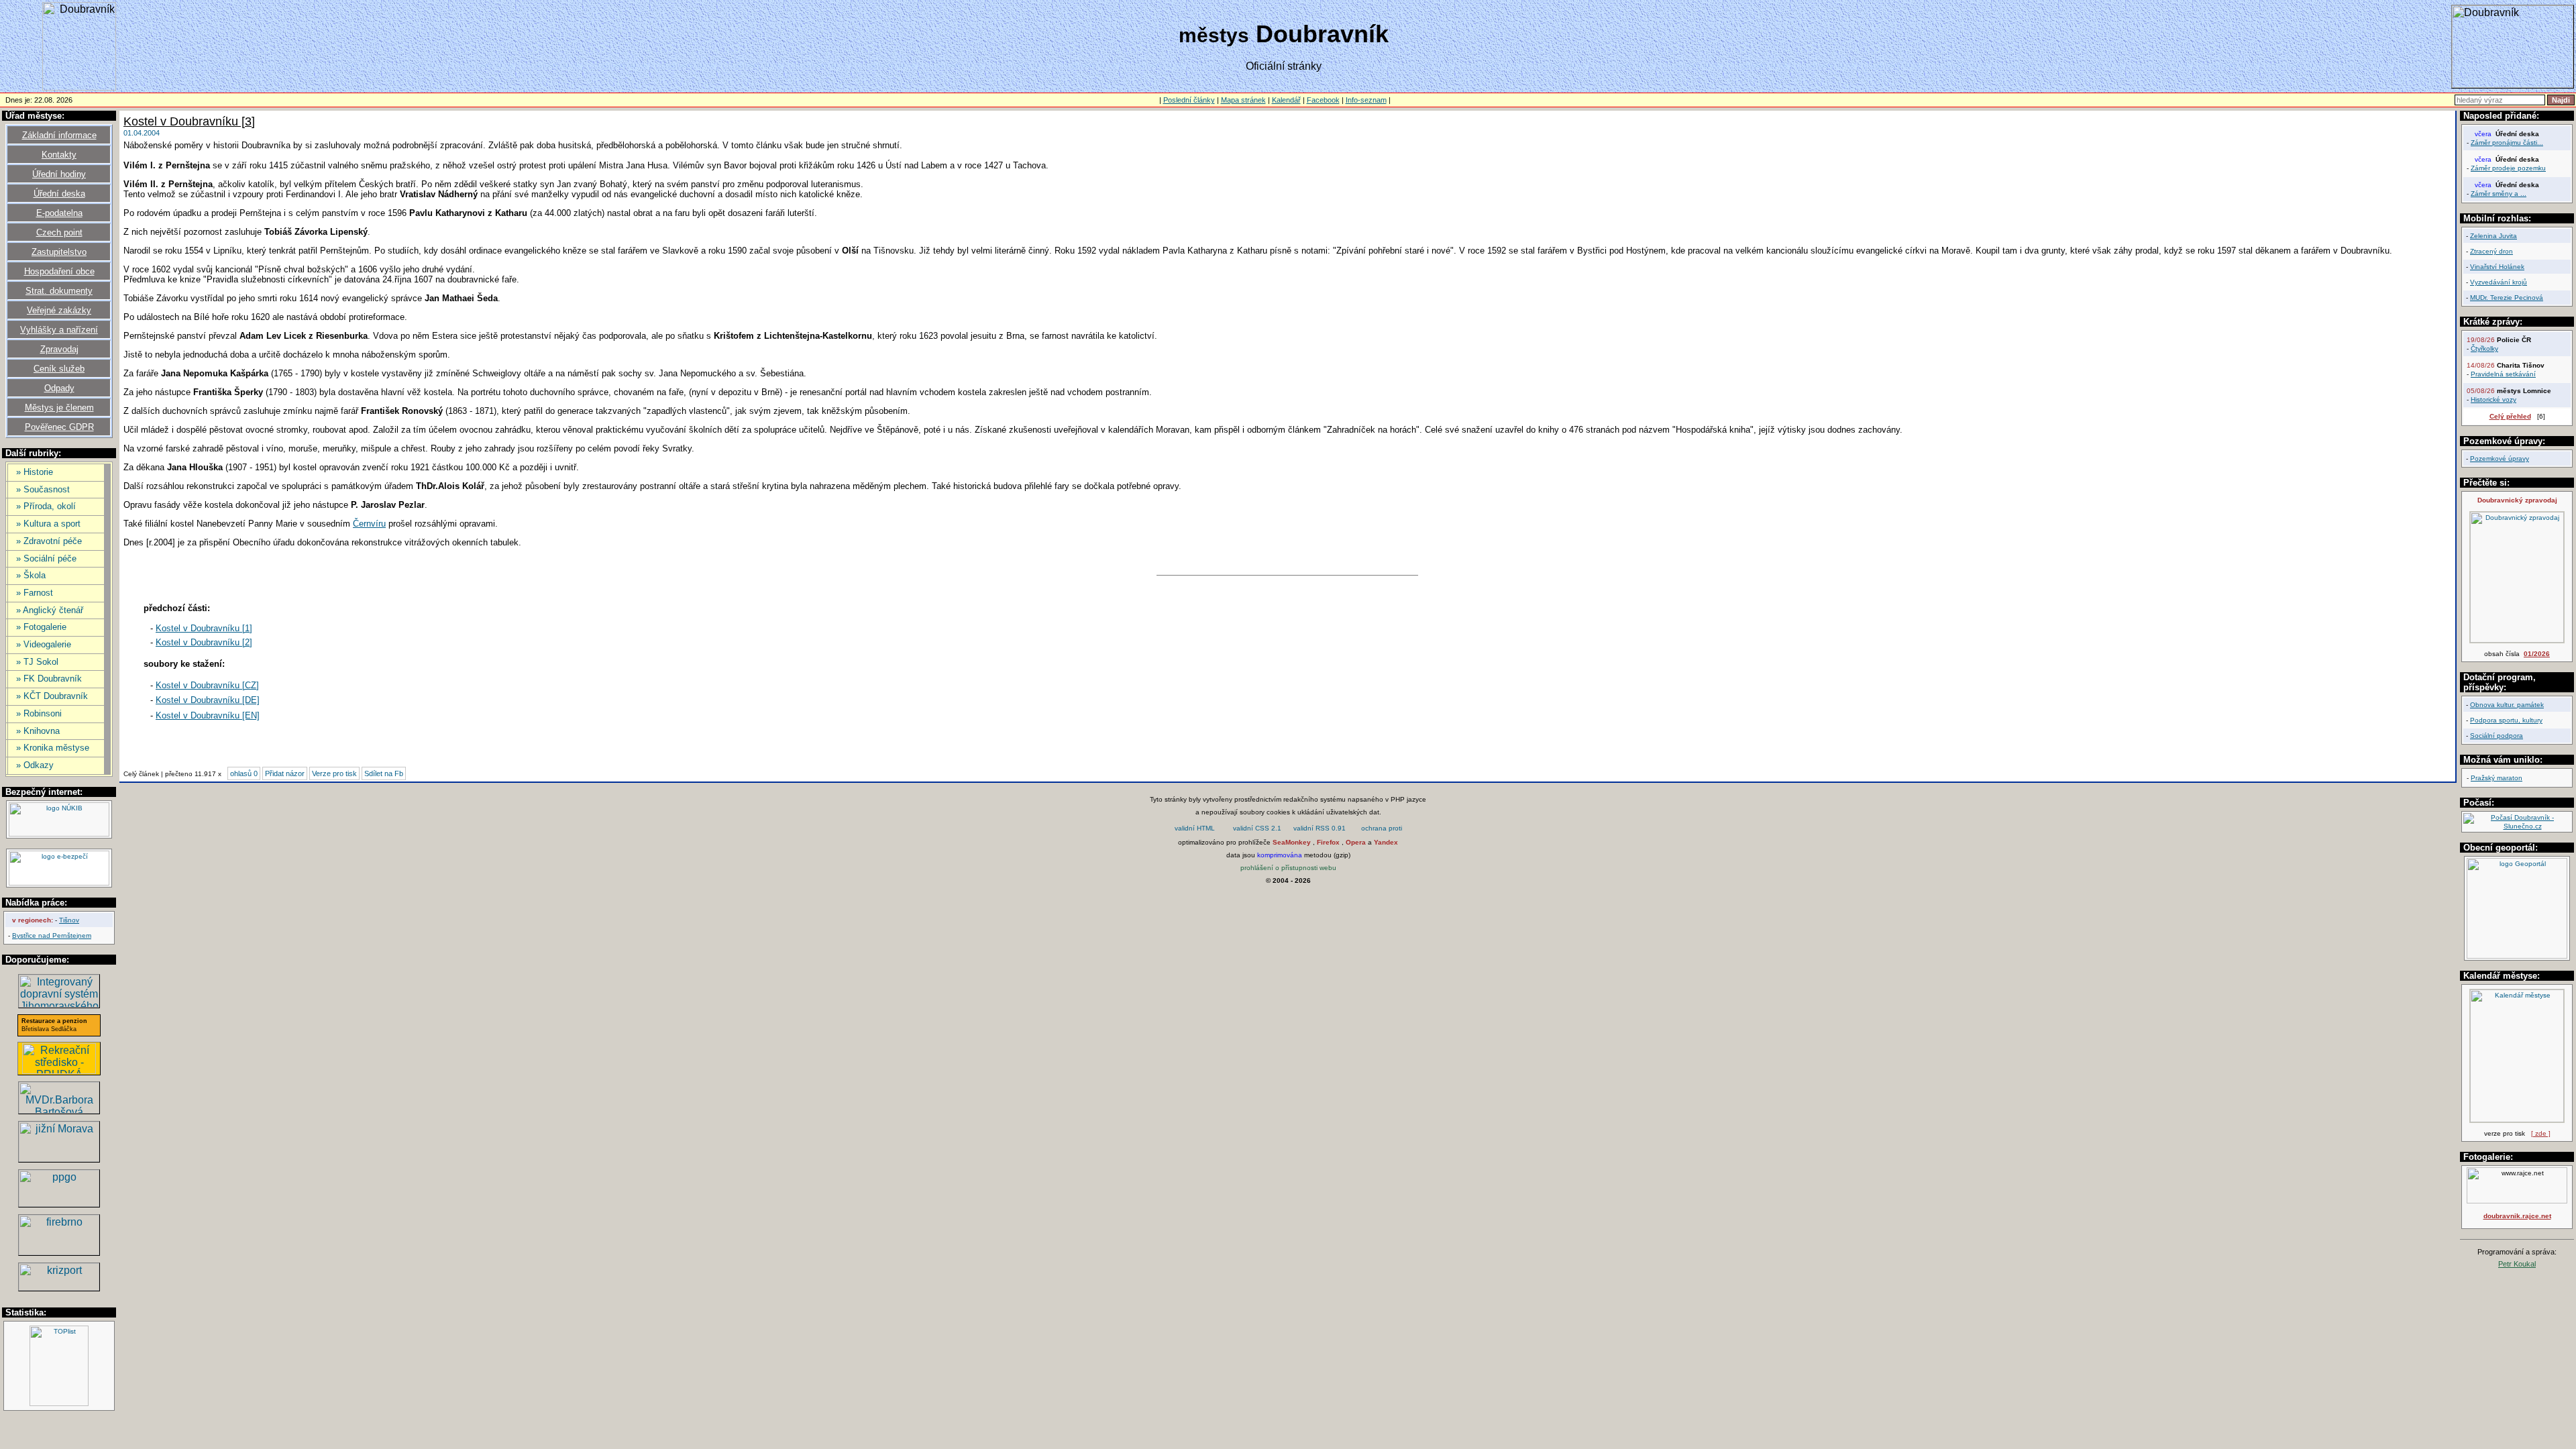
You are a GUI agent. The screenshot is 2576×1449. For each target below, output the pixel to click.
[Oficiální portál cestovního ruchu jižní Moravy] (59, 1158)
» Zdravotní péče (49, 541)
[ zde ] (2541, 1133)
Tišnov (69, 920)
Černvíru (369, 524)
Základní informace (59, 135)
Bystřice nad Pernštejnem (52, 935)
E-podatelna (59, 213)
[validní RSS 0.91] (1320, 829)
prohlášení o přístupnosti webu (1288, 868)
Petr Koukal (2517, 1264)
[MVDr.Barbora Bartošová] (59, 1110)
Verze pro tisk (334, 773)
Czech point (59, 232)
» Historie (35, 472)
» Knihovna (38, 731)
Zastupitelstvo (59, 252)
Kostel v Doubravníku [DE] (208, 700)
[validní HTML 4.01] (1195, 829)
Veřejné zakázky (59, 310)
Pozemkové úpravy (2500, 459)
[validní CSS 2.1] (1257, 829)
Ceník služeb (59, 369)
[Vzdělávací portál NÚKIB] (59, 834)
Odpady (59, 388)
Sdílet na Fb (384, 773)
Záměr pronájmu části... (2507, 143)
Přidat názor (285, 773)
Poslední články (1189, 100)
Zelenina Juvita (2493, 236)
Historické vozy (2493, 399)
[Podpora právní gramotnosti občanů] (59, 1203)
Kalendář (1286, 100)
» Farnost (35, 593)
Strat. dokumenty (59, 291)
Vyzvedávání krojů (2499, 282)
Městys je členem (59, 408)
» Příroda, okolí (46, 506)
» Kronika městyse (53, 748)
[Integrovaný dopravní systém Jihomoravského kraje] (59, 1004)
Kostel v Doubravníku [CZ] (207, 685)
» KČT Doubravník (52, 696)
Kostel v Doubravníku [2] (204, 642)
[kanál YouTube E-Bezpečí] (59, 883)
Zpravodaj (59, 349)
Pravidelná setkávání (2503, 374)
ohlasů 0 (244, 773)
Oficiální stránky (1284, 66)
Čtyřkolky (2484, 348)
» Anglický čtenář (50, 610)
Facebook (1323, 100)
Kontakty (59, 155)
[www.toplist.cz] (59, 1404)
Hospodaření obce (59, 271)
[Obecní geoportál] (2517, 956)
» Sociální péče (46, 558)
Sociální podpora (2497, 736)
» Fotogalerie (41, 627)
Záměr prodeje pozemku (2508, 168)
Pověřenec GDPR (59, 427)
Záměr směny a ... (2499, 194)
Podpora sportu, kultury (2506, 720)
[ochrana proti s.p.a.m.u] (1382, 829)
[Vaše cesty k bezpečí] (59, 1251)
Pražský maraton (2497, 778)
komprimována (1280, 855)
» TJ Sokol (37, 662)
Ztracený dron (2491, 251)
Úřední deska (59, 194)
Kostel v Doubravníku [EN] (208, 715)
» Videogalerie (44, 644)
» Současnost (43, 489)
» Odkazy (35, 765)
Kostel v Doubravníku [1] (204, 628)
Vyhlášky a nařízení (59, 330)
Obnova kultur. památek (2507, 705)
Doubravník (1284, 34)
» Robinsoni (39, 713)
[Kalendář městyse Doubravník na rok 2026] (2517, 1120)
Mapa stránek (1243, 100)
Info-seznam (1366, 100)
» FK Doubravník (49, 679)
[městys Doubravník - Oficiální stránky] (79, 87)
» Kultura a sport (48, 524)
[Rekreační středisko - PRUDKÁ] (59, 1070)
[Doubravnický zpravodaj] (2517, 640)
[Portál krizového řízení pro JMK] (59, 1287)
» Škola (31, 575)
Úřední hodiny (59, 174)
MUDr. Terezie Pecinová (2507, 298)
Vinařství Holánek (2497, 267)
